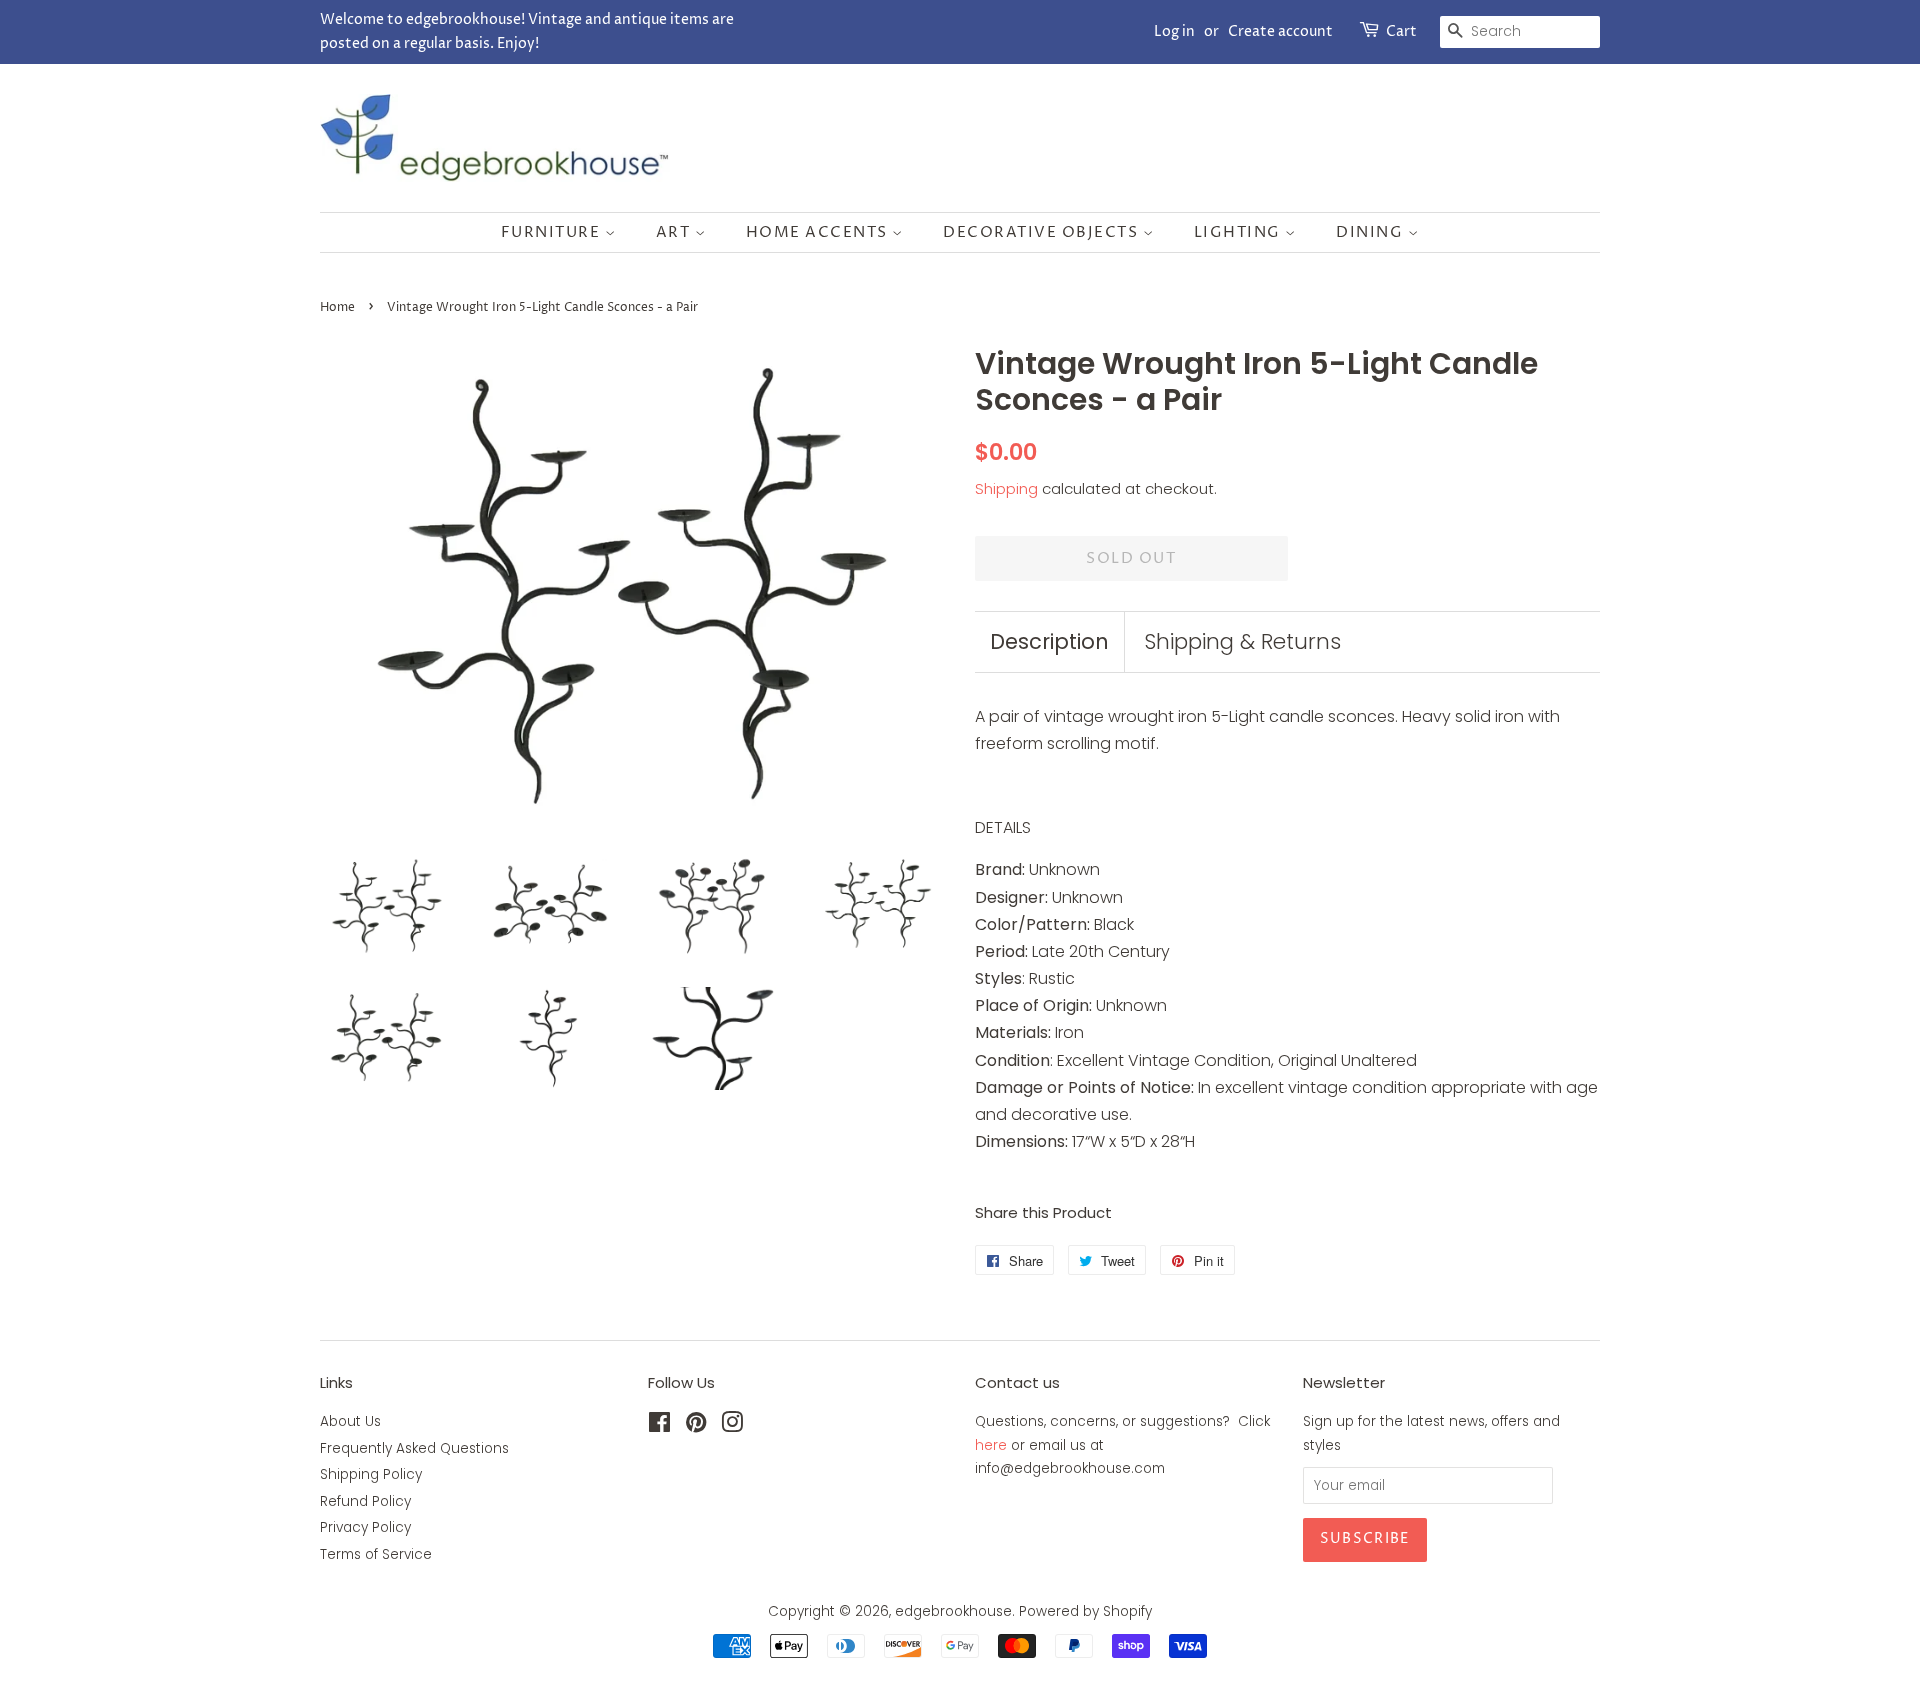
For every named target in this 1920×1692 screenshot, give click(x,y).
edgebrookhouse (953, 1611)
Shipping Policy (371, 1474)
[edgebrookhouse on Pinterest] (696, 1426)
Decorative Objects (1043, 232)
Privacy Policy (365, 1527)
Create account (1280, 31)
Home (337, 307)
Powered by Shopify (1085, 1611)
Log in (1174, 31)
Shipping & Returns (1242, 641)
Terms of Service (376, 1554)
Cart (1401, 31)
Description (1049, 641)
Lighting (1240, 232)
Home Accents (819, 232)
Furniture (553, 232)
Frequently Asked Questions (414, 1448)
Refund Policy (365, 1501)
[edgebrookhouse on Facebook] (659, 1426)
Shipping (1006, 488)
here (991, 1445)
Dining (1372, 232)
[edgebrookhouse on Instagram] (732, 1426)
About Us (350, 1421)
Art (675, 232)
